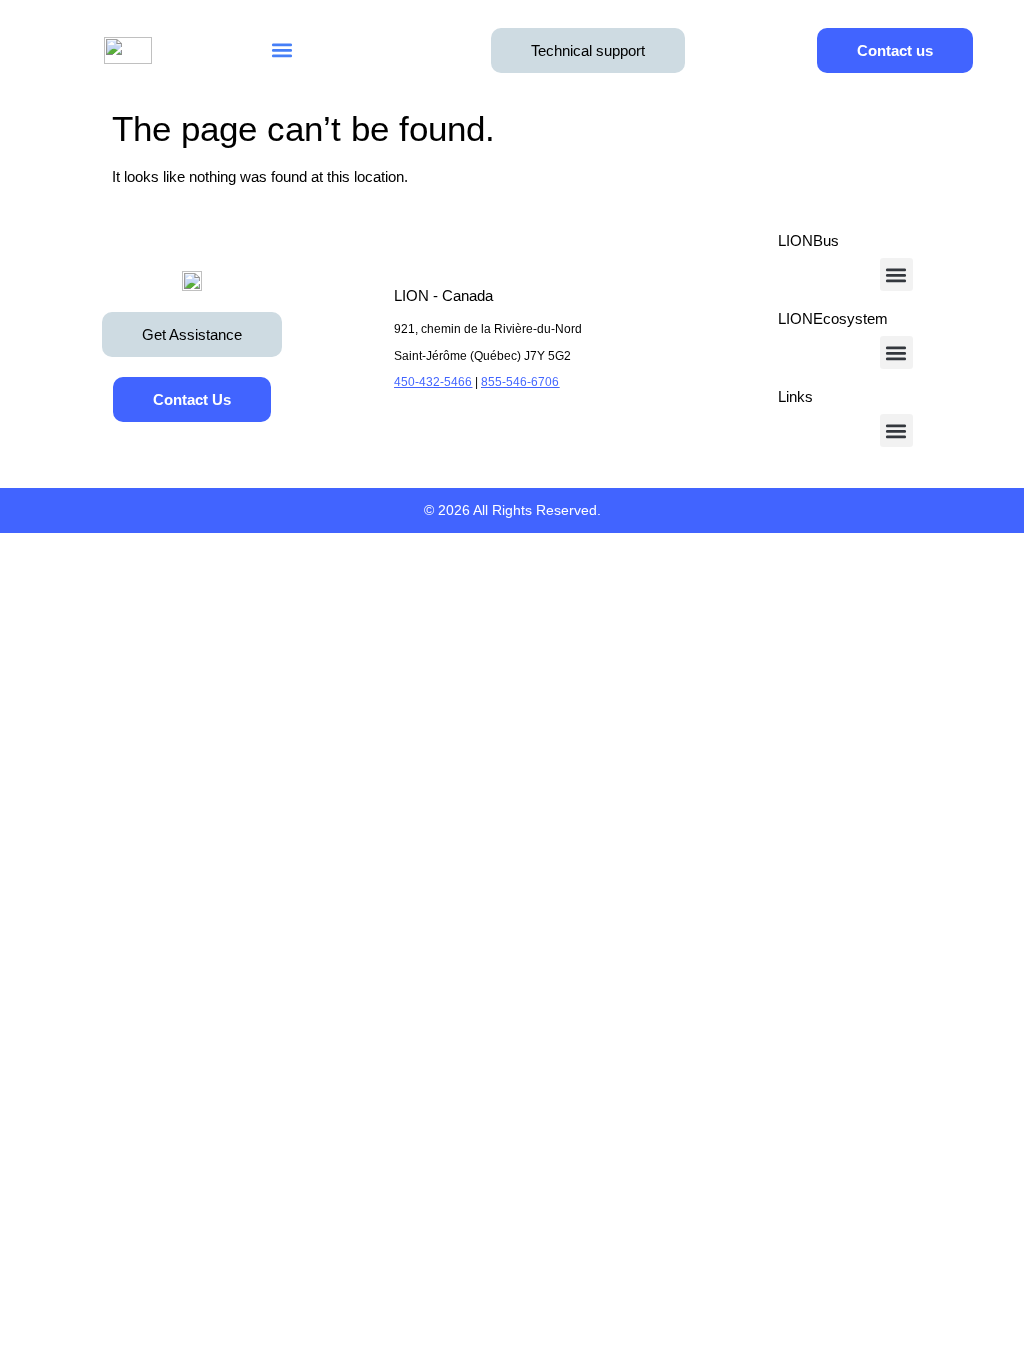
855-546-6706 (520, 382)
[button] (281, 50)
